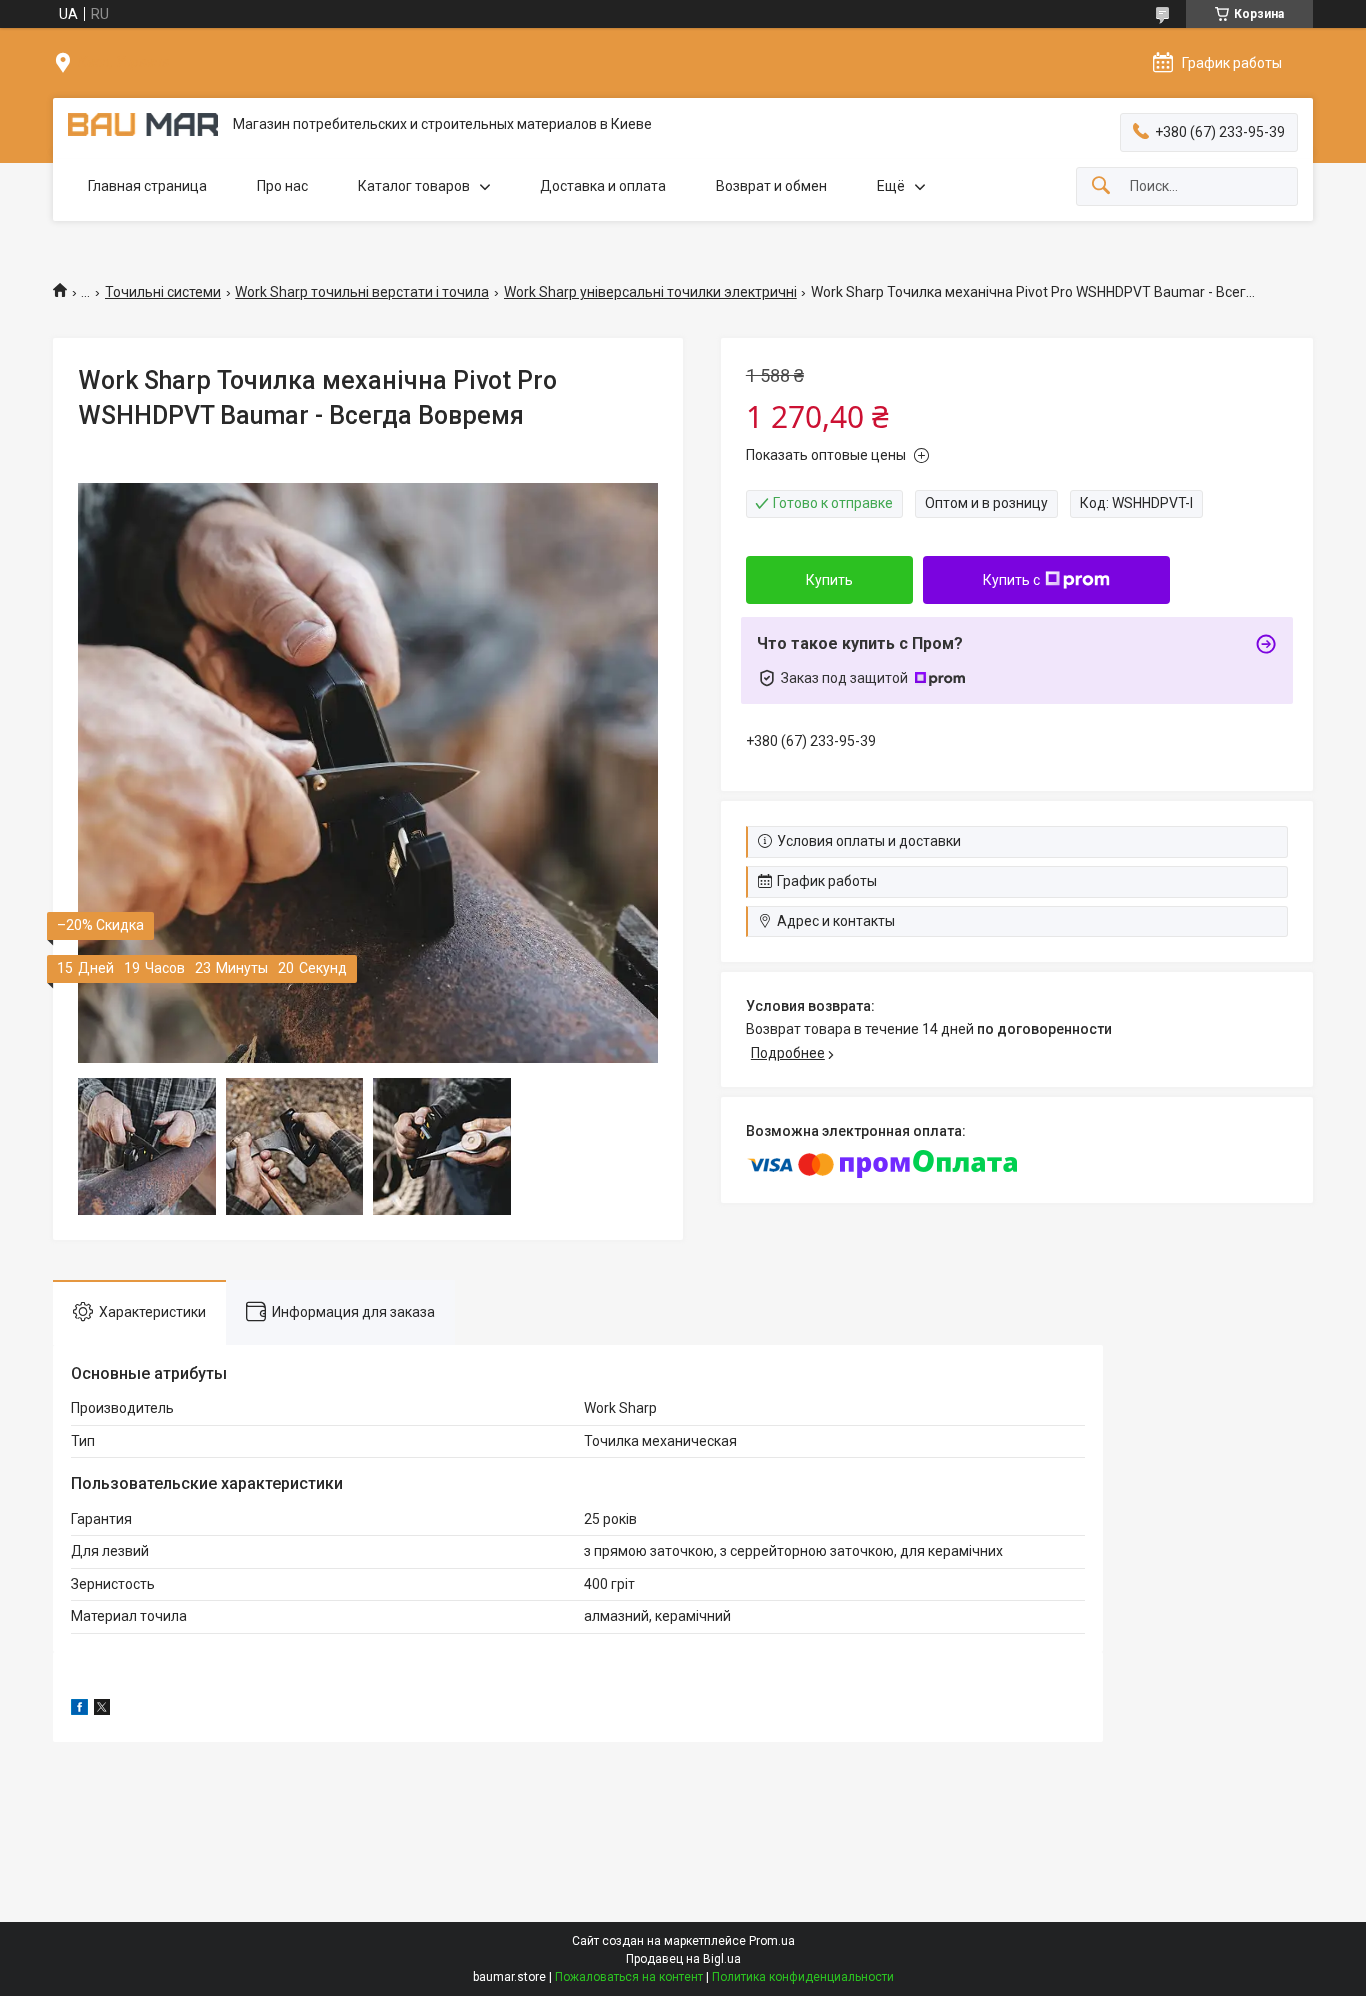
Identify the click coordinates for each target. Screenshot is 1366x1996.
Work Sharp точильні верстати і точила (362, 292)
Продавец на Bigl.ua (683, 1959)
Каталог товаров (414, 186)
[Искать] (1101, 186)
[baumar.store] (143, 124)
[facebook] (79, 1710)
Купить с (1011, 580)
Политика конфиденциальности (803, 1977)
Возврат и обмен (771, 186)
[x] (102, 1710)
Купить (829, 580)
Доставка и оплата (603, 186)
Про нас (282, 186)
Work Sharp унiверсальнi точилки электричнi (650, 292)
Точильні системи (163, 292)
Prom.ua (772, 1941)
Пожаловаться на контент (629, 1977)
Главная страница (147, 186)
